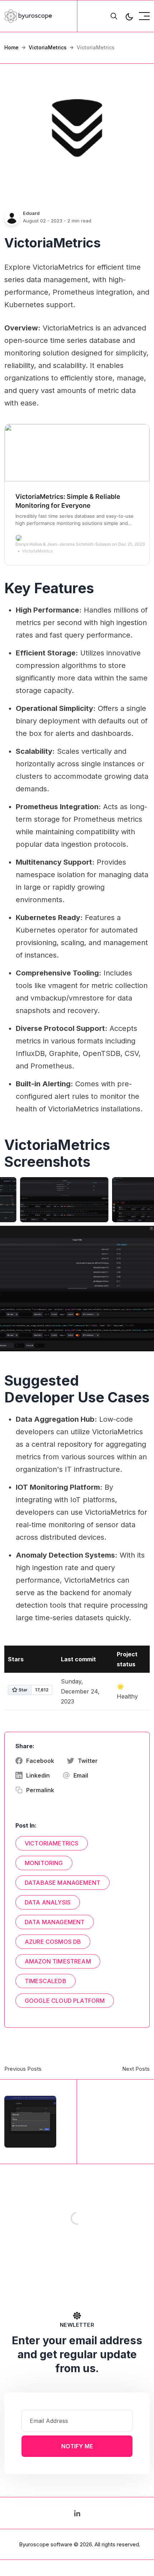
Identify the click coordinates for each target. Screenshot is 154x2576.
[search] (114, 16)
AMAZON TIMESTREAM (58, 1961)
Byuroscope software (46, 2544)
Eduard (31, 213)
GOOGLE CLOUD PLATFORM (65, 2001)
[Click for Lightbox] (64, 1200)
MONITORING (44, 1863)
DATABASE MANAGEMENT (62, 1883)
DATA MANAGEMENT (55, 1922)
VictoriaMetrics (48, 47)
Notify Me (77, 2446)
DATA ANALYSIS (48, 1902)
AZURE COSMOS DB (53, 1942)
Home (11, 47)
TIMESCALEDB (45, 1981)
